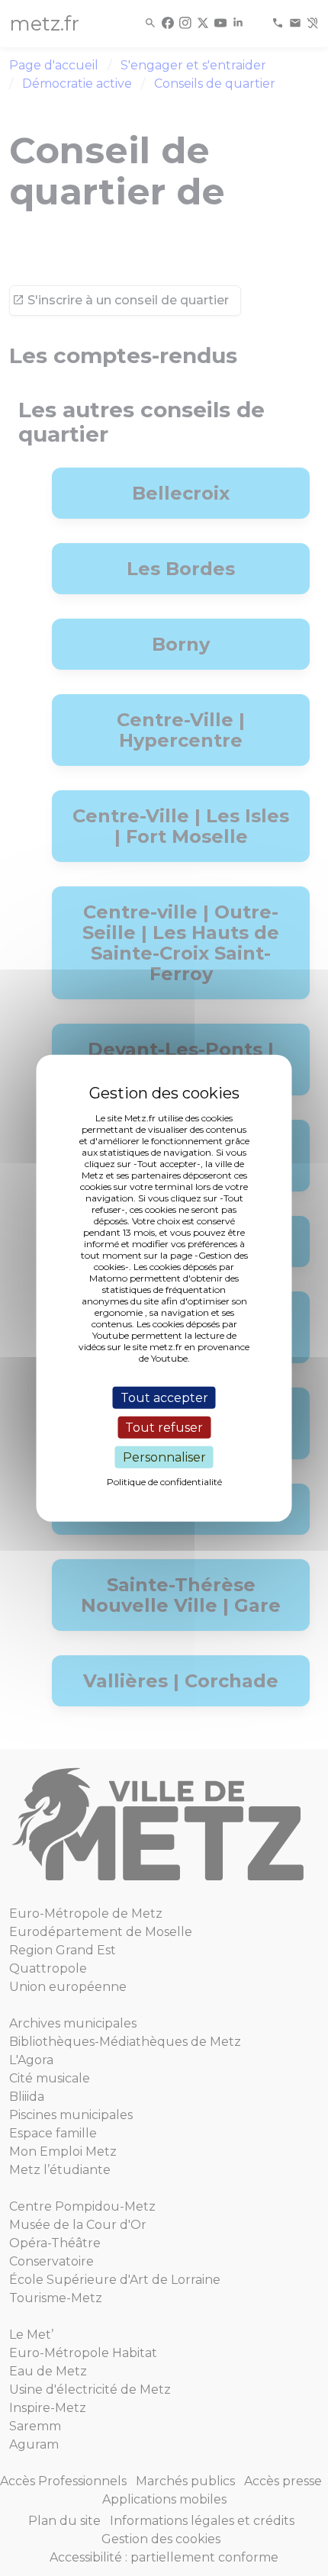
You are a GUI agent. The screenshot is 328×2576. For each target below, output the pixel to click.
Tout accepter (164, 1397)
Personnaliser (164, 1457)
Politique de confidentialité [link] (164, 1482)
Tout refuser (164, 1427)
